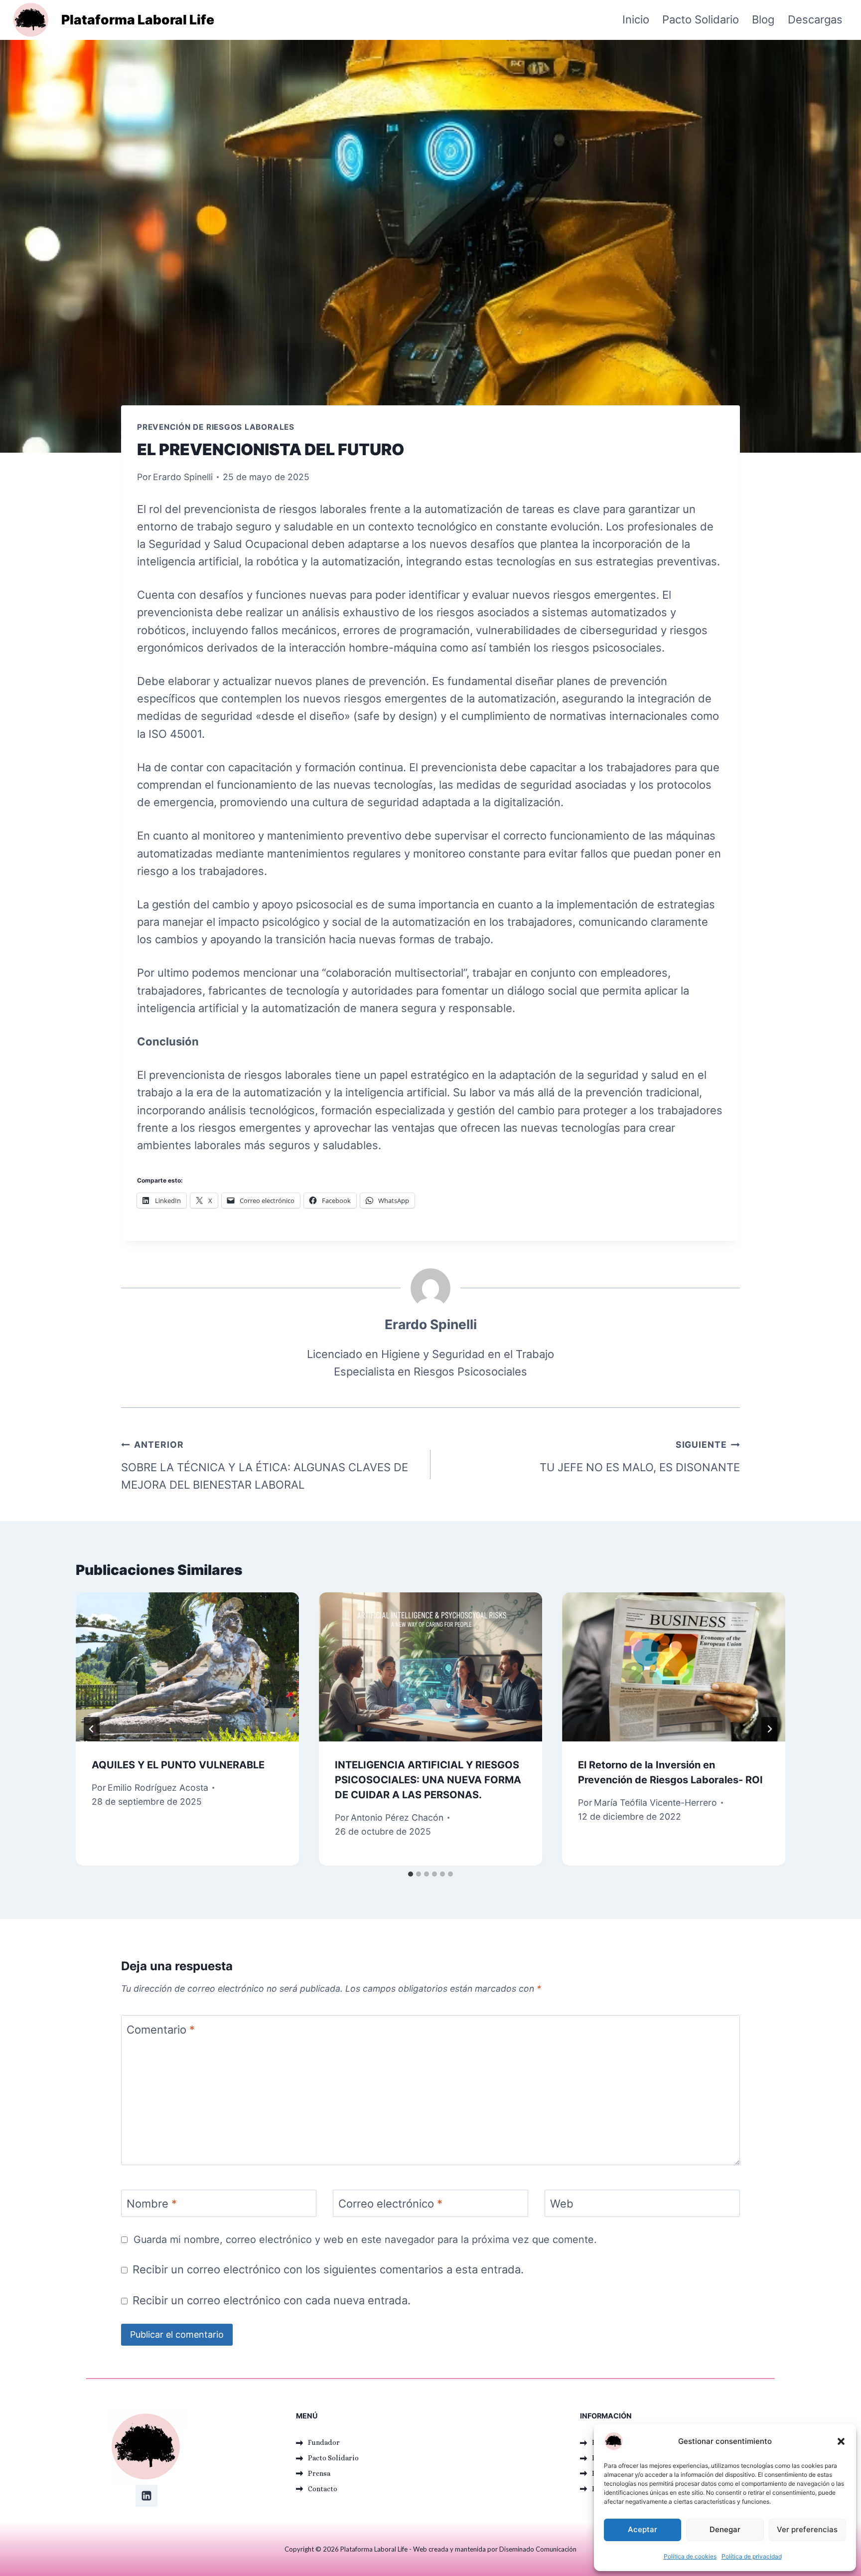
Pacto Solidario (701, 19)
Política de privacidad (752, 2556)
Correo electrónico (390, 2204)
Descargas (815, 19)
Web (562, 2204)
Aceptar (643, 2529)
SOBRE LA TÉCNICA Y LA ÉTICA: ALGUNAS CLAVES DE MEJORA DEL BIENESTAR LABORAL (265, 1465)
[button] (841, 2441)
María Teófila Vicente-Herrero (655, 1803)
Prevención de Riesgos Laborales (216, 427)
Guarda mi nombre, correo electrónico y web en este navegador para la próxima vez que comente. (365, 2239)
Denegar (725, 2529)
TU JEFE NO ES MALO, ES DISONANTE (640, 1456)
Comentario (161, 2030)
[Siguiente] (769, 1729)
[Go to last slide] (92, 1729)
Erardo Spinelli (183, 477)
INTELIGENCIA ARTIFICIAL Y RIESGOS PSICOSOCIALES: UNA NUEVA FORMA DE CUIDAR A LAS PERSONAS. (428, 1780)
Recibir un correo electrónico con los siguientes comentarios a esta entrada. (328, 2269)
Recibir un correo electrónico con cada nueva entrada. (272, 2300)
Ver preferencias (807, 2529)
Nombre (152, 2204)
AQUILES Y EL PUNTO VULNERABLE (178, 1765)
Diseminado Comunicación (538, 2549)
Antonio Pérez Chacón (397, 1817)
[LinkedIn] (146, 2496)
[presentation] (187, 1667)
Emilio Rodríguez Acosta (158, 1788)
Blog (763, 19)
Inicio (636, 19)
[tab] (411, 1874)
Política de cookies (690, 2556)
